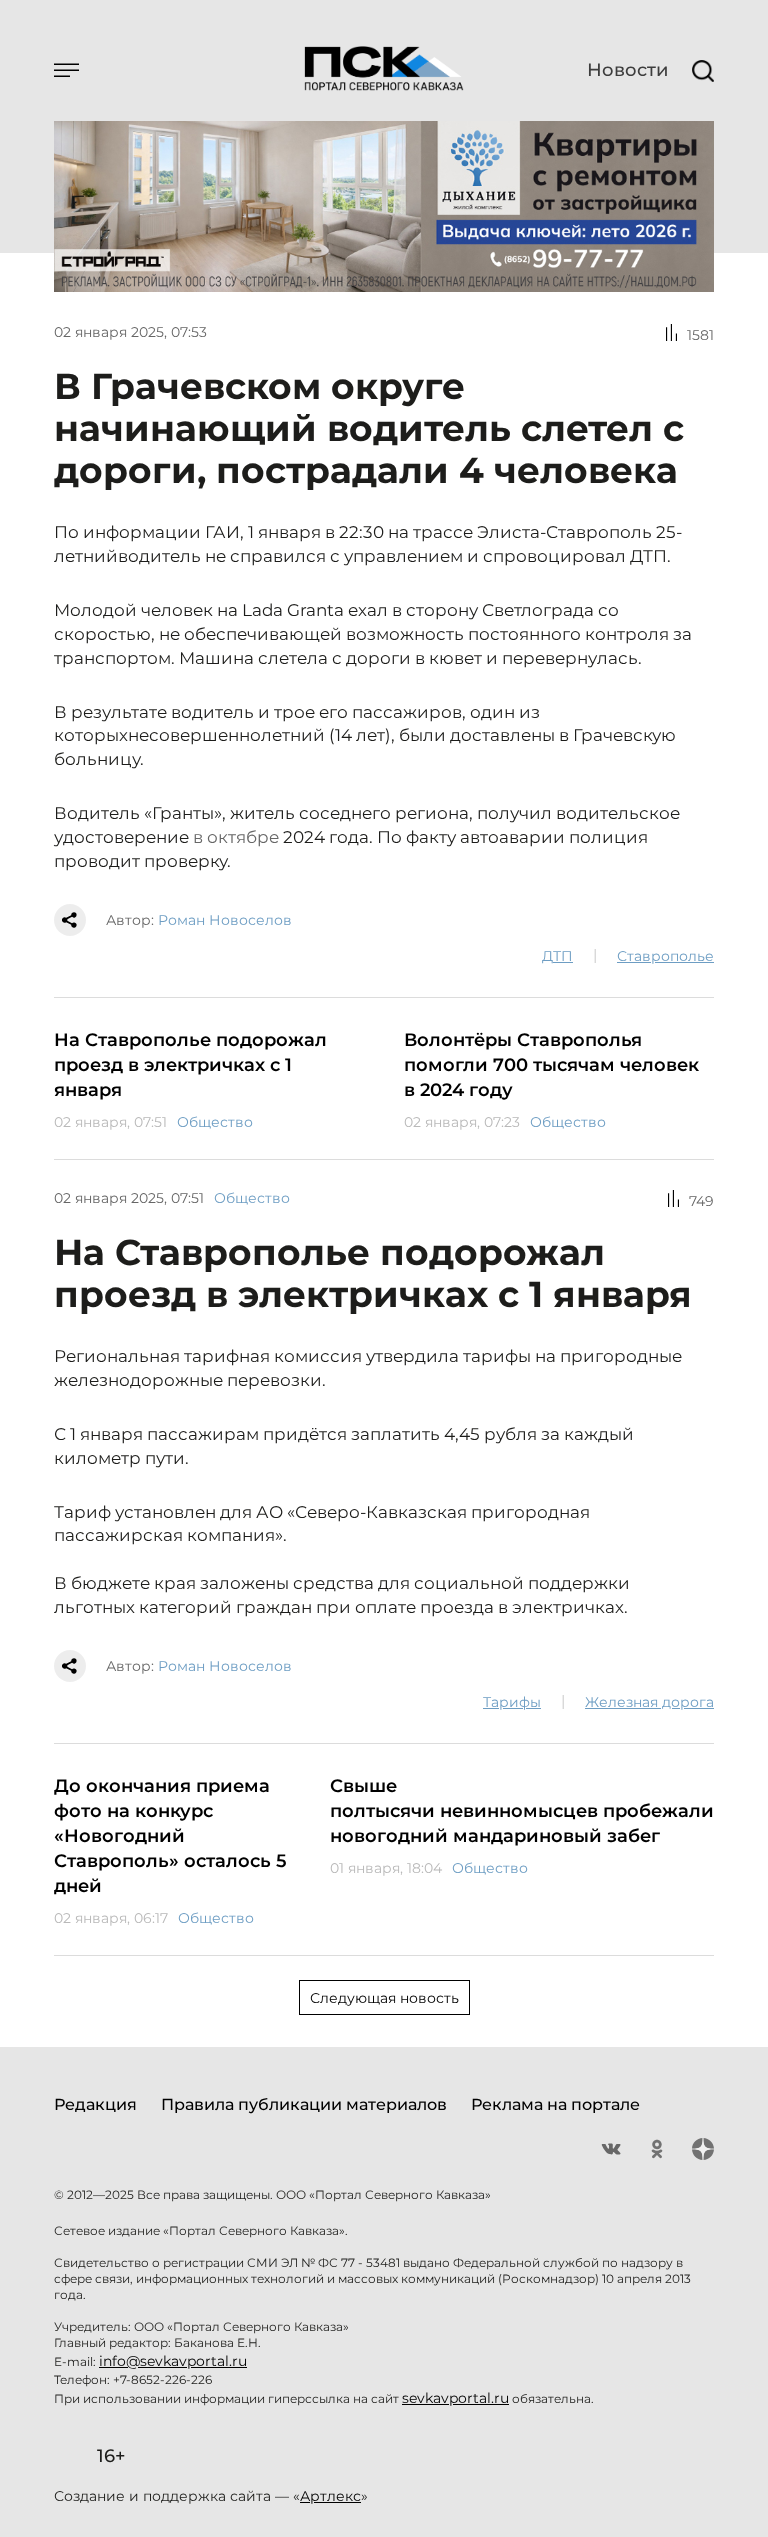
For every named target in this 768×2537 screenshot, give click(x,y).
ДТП (557, 956)
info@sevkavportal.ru (173, 2361)
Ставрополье (665, 956)
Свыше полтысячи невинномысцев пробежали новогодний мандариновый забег (522, 1811)
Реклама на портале (555, 2104)
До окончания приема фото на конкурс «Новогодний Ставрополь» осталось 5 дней (170, 1836)
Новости (627, 70)
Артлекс (330, 2496)
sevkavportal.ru (455, 2398)
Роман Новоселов (225, 920)
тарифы (512, 1702)
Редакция (95, 2104)
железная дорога (649, 1702)
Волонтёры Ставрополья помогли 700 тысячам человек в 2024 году (551, 1065)
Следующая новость (384, 1998)
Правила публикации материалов (304, 2104)
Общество (215, 1122)
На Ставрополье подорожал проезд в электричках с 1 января (190, 1065)
